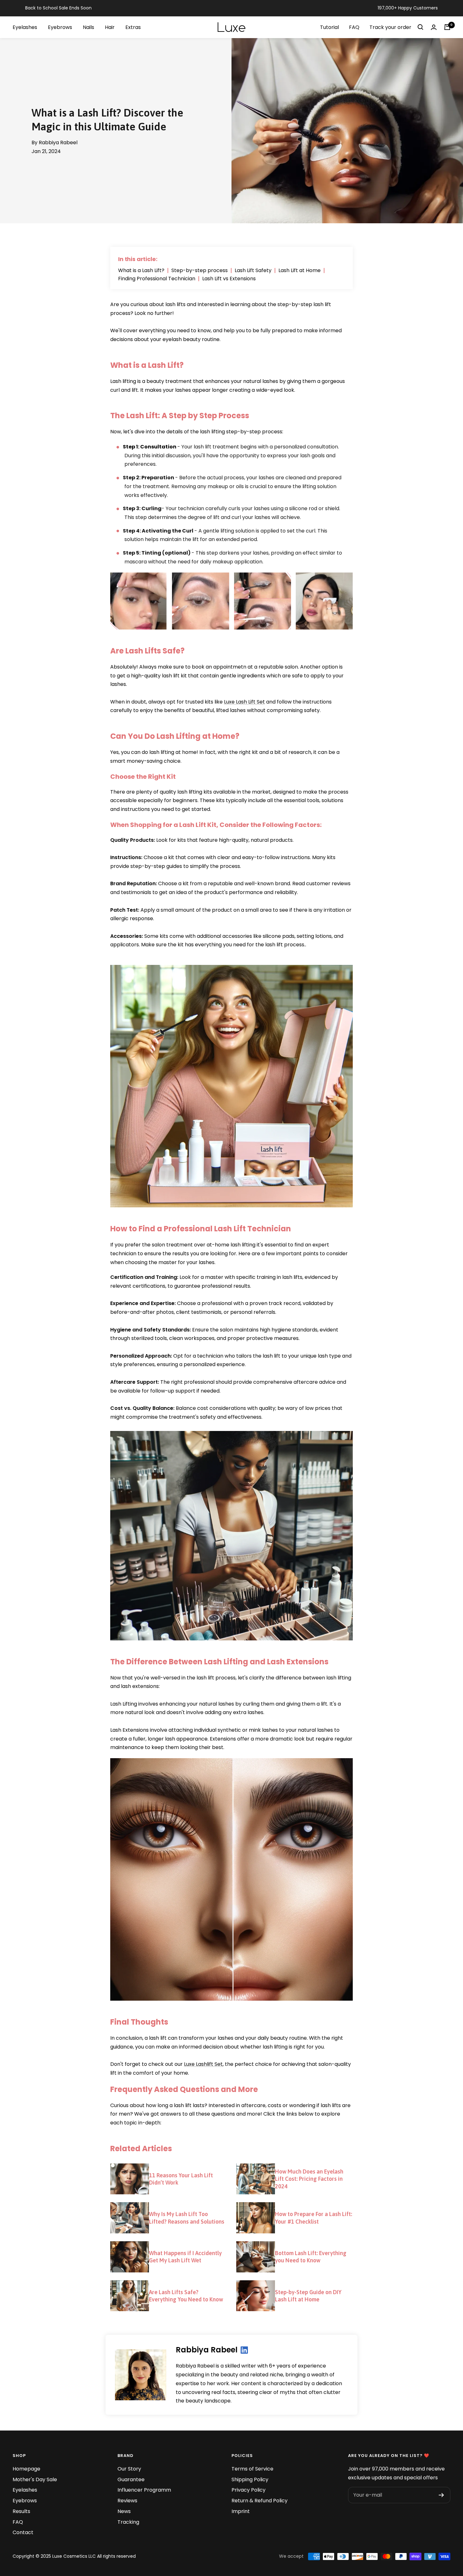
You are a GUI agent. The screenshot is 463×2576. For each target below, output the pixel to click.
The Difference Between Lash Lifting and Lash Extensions (219, 1662)
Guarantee (131, 2479)
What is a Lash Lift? (141, 271)
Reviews (127, 2501)
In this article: (138, 259)
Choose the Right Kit (143, 777)
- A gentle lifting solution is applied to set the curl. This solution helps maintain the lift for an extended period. (225, 535)
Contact (23, 2532)
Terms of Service (252, 2469)
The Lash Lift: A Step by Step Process (180, 416)
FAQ (354, 27)
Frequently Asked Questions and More (184, 2089)
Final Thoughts (139, 2022)
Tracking (128, 2522)
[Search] (420, 27)
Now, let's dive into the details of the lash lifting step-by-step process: (197, 432)
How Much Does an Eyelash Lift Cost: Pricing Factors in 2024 (309, 2179)
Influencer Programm (144, 2490)
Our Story (129, 2469)
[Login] (434, 27)
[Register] (441, 2495)
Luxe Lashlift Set (203, 2064)
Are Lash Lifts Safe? (147, 651)
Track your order (390, 27)
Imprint (241, 2511)
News (124, 2511)
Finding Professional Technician (157, 279)
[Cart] (447, 27)
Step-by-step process (200, 271)
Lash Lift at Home (300, 271)
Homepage (26, 2469)
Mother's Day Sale (35, 2479)
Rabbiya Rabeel (207, 2350)
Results (21, 2511)
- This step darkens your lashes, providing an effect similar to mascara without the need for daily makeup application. (232, 557)
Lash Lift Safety (253, 271)
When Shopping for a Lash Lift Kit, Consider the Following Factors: (216, 825)
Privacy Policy (249, 2490)
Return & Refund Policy (260, 2501)
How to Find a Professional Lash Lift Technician (201, 1229)
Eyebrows (25, 2501)
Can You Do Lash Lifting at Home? (175, 736)
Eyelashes (25, 2490)
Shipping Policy (250, 2479)
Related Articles (141, 2149)
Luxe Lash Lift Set (244, 702)
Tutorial (329, 27)
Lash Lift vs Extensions (229, 279)
